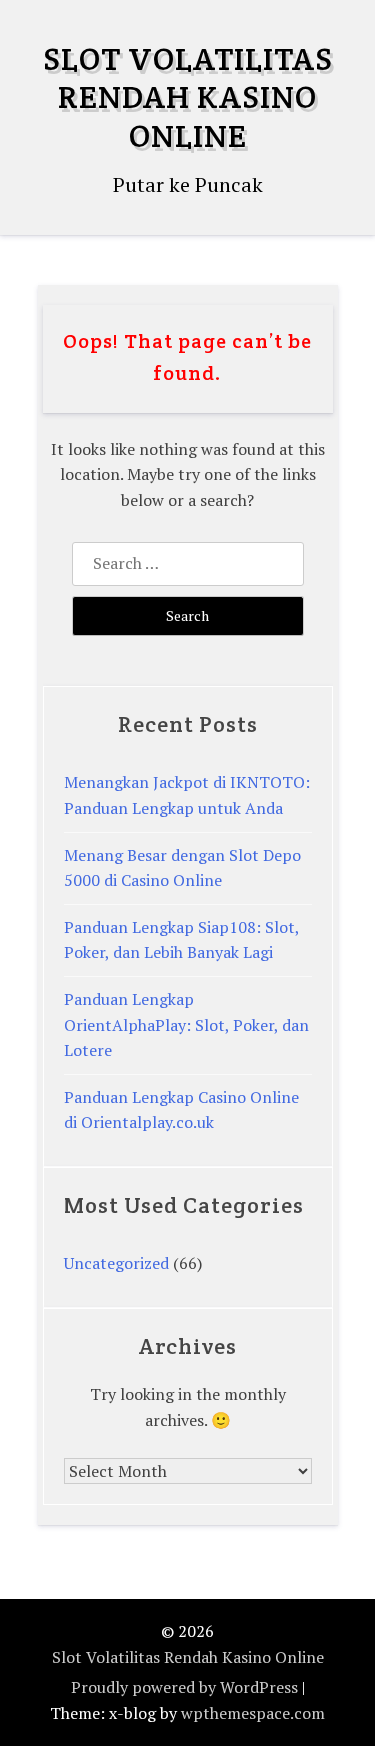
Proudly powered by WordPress (184, 1687)
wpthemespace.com (253, 1713)
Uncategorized (116, 1263)
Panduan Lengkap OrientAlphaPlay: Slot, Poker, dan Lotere (186, 1024)
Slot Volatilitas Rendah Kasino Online (188, 97)
